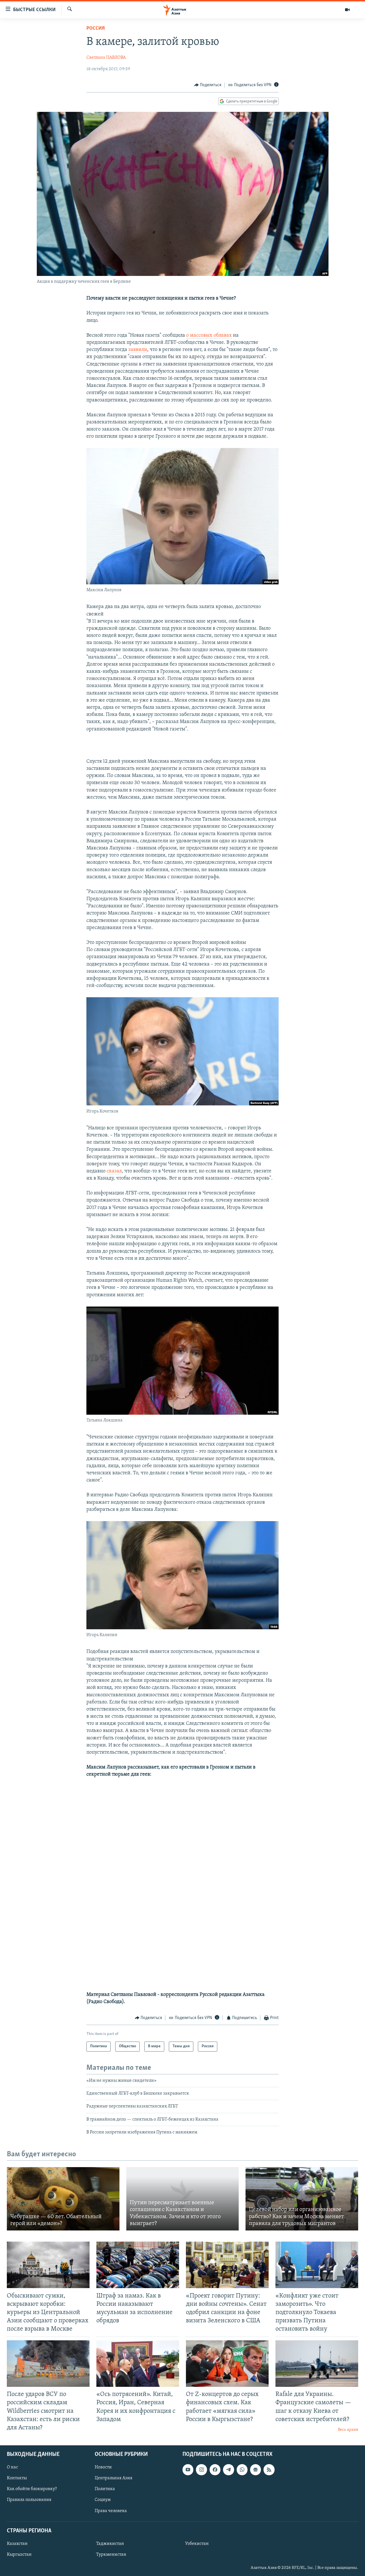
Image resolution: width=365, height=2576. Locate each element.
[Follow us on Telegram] (228, 2470)
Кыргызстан (19, 2555)
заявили (138, 350)
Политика (105, 2489)
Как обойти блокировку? (32, 2489)
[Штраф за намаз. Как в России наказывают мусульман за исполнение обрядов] (138, 2265)
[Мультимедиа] (347, 10)
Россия (96, 29)
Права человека (111, 2511)
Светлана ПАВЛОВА (106, 58)
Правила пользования (29, 2500)
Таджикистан (110, 2544)
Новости (103, 2467)
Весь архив (348, 2430)
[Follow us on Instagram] (201, 2470)
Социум (103, 2500)
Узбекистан (197, 2544)
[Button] (208, 85)
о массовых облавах (209, 336)
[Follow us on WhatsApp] (242, 2470)
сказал (114, 1171)
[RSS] (269, 2470)
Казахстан (17, 2544)
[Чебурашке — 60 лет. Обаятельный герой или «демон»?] (63, 2199)
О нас (12, 2467)
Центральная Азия (113, 2478)
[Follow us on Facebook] (215, 2470)
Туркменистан (111, 2555)
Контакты (17, 2478)
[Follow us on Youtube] (188, 2470)
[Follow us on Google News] (255, 2470)
